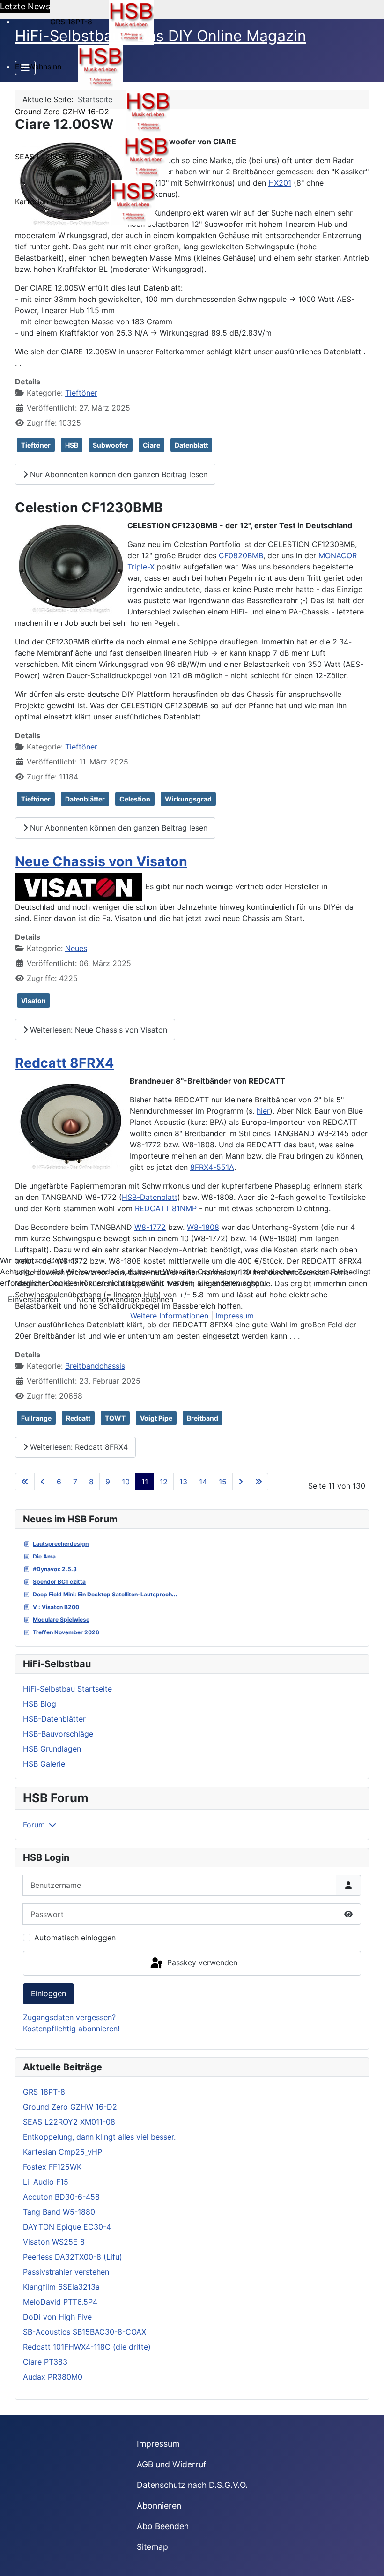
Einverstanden (33, 1299)
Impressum (235, 1316)
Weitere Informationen (169, 1316)
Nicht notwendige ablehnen (125, 1299)
